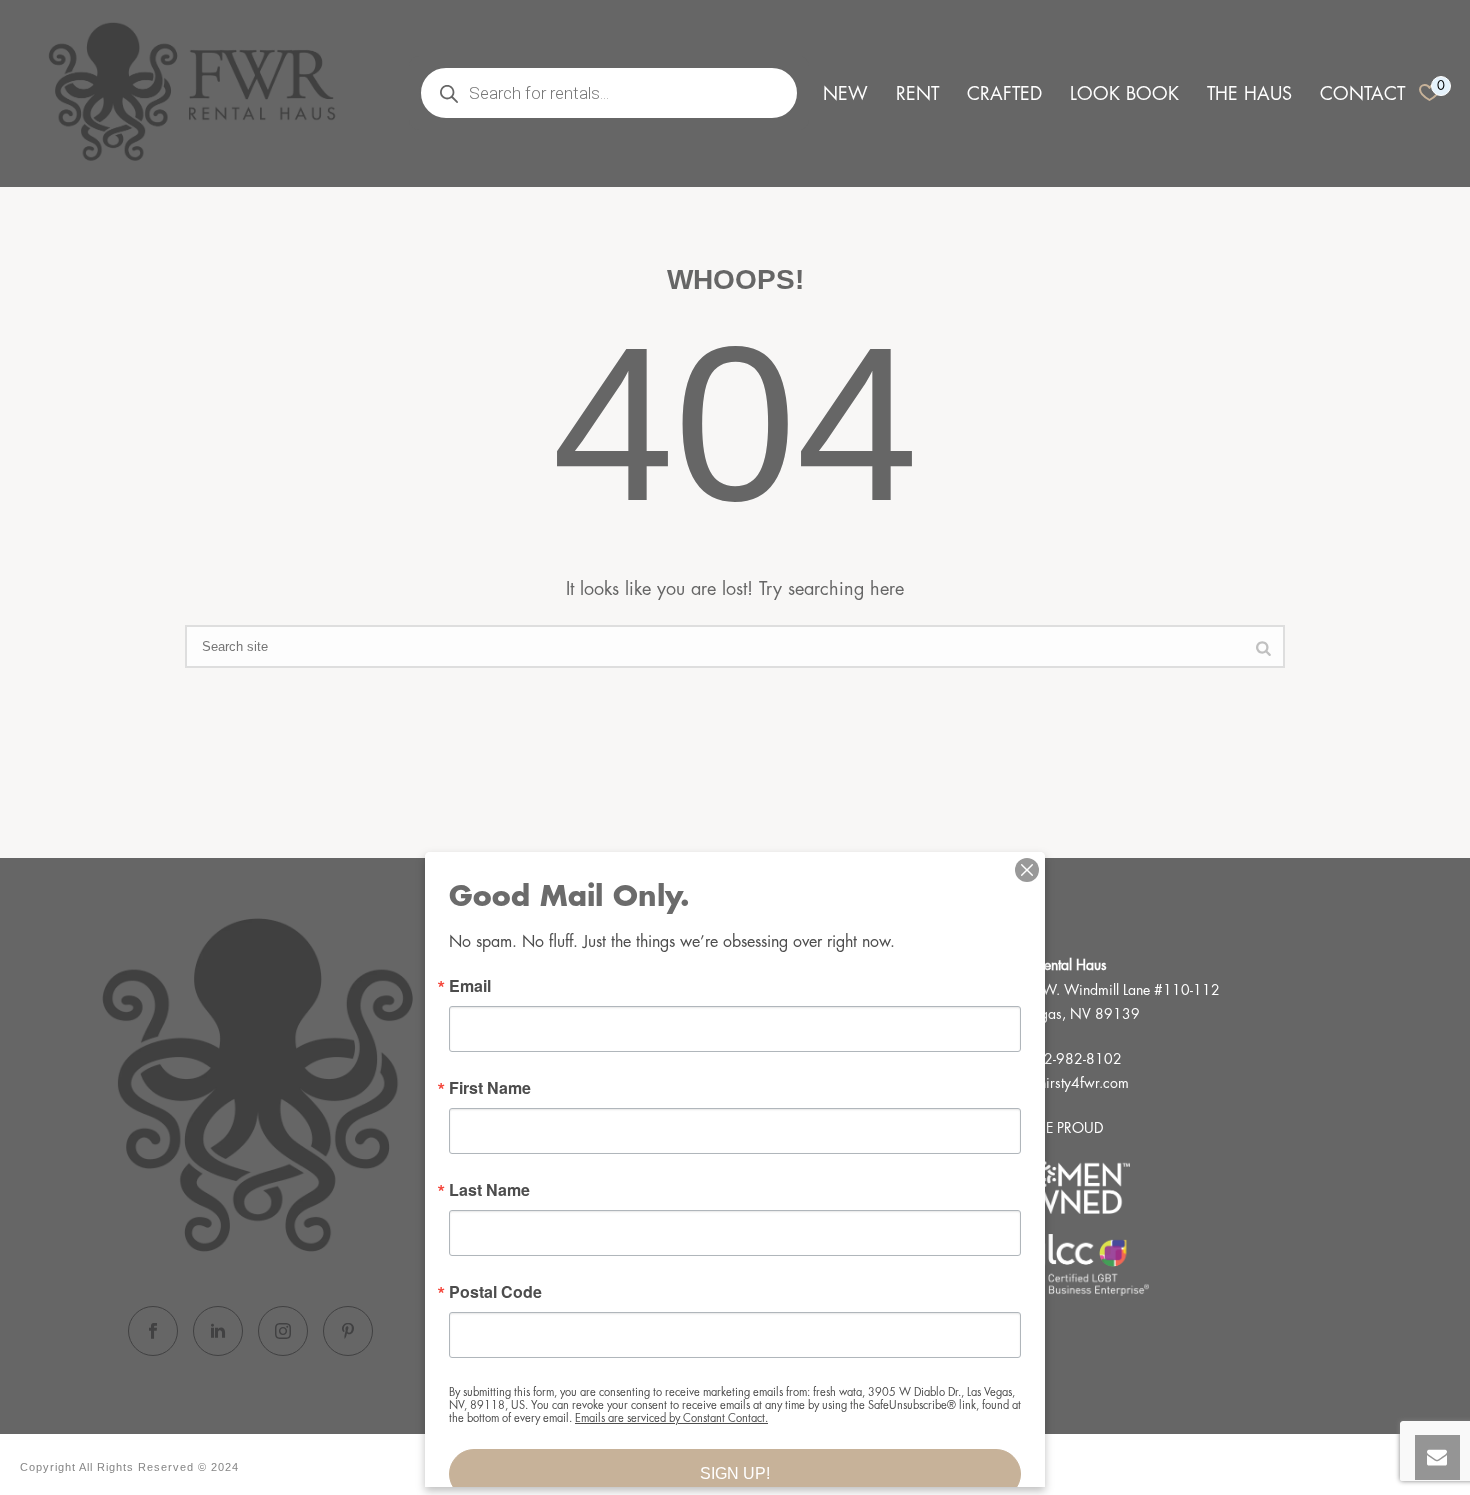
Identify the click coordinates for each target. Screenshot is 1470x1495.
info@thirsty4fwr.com (1065, 1083)
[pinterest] (348, 1331)
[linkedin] (218, 1331)
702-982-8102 (1074, 1059)
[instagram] (283, 1331)
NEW (845, 94)
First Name (490, 1088)
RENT (917, 94)
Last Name (489, 1190)
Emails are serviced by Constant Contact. (671, 1418)
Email (470, 986)
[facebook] (153, 1331)
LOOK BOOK (1124, 94)
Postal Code (495, 1292)
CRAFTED (1004, 94)
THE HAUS (1249, 94)
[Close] (1027, 870)
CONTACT (1362, 94)
